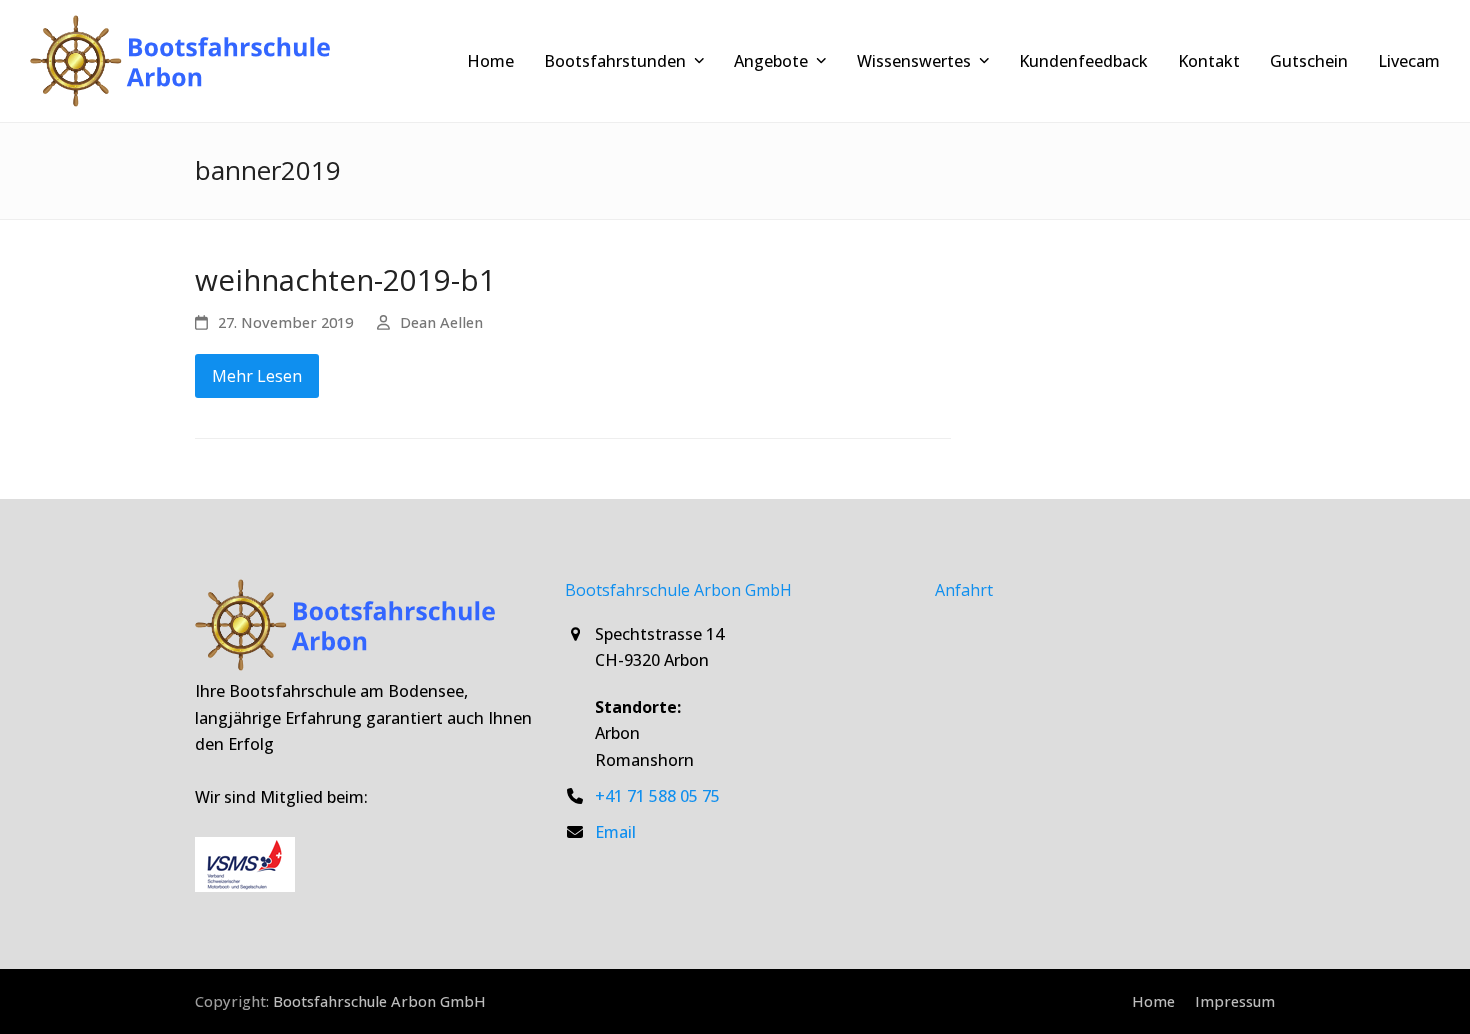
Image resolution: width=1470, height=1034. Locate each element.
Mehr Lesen (257, 376)
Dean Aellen (441, 322)
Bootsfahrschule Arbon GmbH (379, 1001)
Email (615, 832)
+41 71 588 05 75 (657, 796)
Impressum (1235, 1001)
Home (1153, 1001)
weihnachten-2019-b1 (345, 279)
